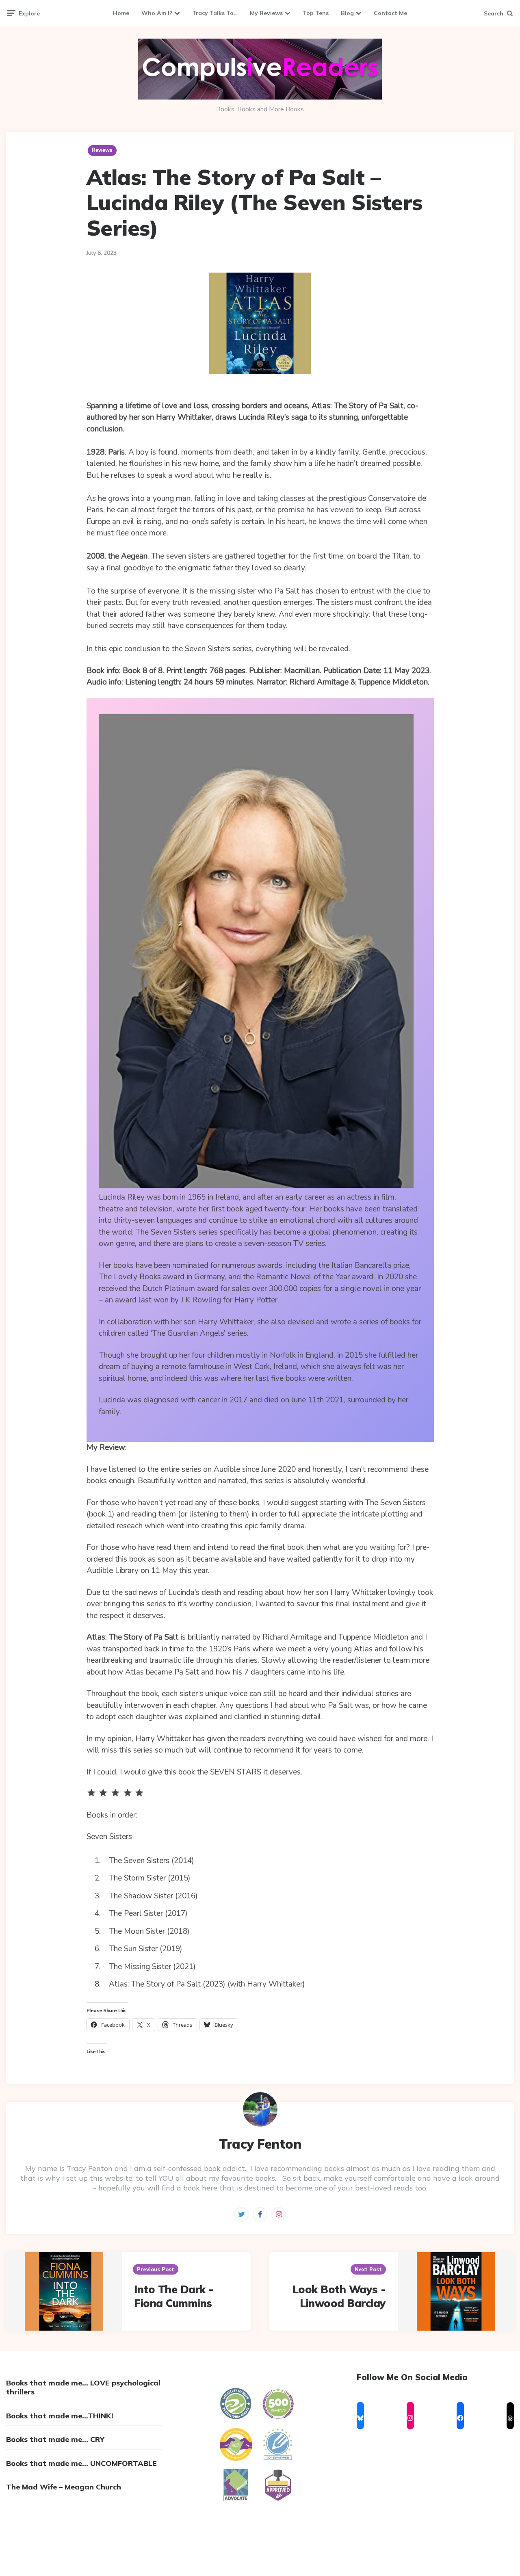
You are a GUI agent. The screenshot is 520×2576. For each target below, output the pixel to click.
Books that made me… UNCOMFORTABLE (81, 2463)
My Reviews (266, 13)
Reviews (102, 150)
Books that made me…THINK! (60, 2416)
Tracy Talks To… (215, 13)
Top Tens (316, 13)
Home (121, 13)
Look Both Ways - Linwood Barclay (339, 2296)
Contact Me (390, 13)
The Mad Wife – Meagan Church (64, 2487)
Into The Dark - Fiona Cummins (174, 2296)
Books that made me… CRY (55, 2439)
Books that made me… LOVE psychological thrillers (83, 2387)
